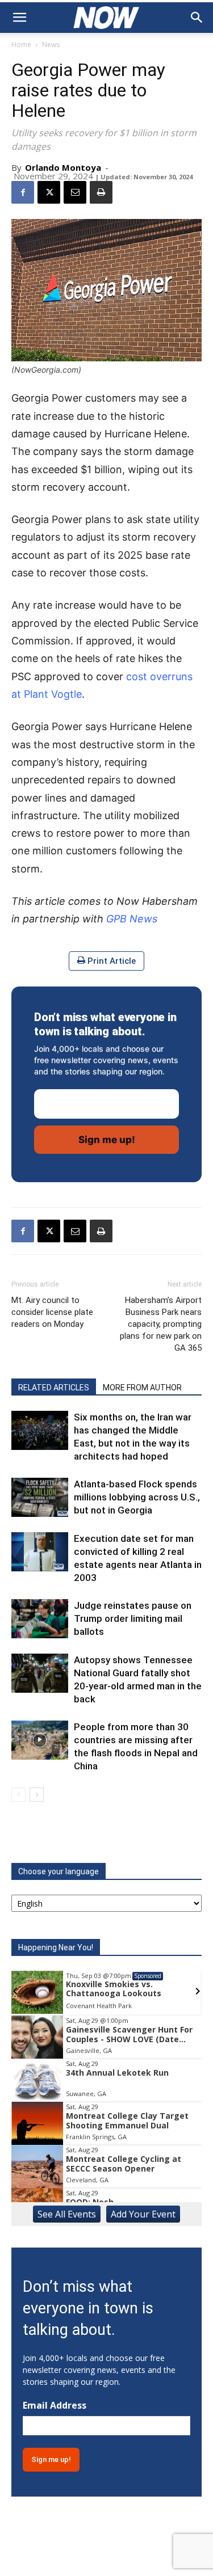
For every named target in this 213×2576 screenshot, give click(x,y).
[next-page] (37, 1795)
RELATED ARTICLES (54, 1388)
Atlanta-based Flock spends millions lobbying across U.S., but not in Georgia (137, 1497)
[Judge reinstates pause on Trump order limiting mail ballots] (40, 1619)
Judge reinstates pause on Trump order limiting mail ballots (133, 1618)
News (51, 45)
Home (21, 45)
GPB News (132, 919)
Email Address (55, 2406)
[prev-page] (18, 1795)
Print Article (110, 961)
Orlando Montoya (63, 167)
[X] (49, 192)
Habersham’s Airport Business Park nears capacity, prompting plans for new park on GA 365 (161, 1324)
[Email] (75, 192)
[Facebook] (23, 192)
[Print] (101, 192)
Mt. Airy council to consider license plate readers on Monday (52, 1312)
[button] (19, 18)
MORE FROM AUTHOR (142, 1388)
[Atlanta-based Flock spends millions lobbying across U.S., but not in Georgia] (40, 1497)
